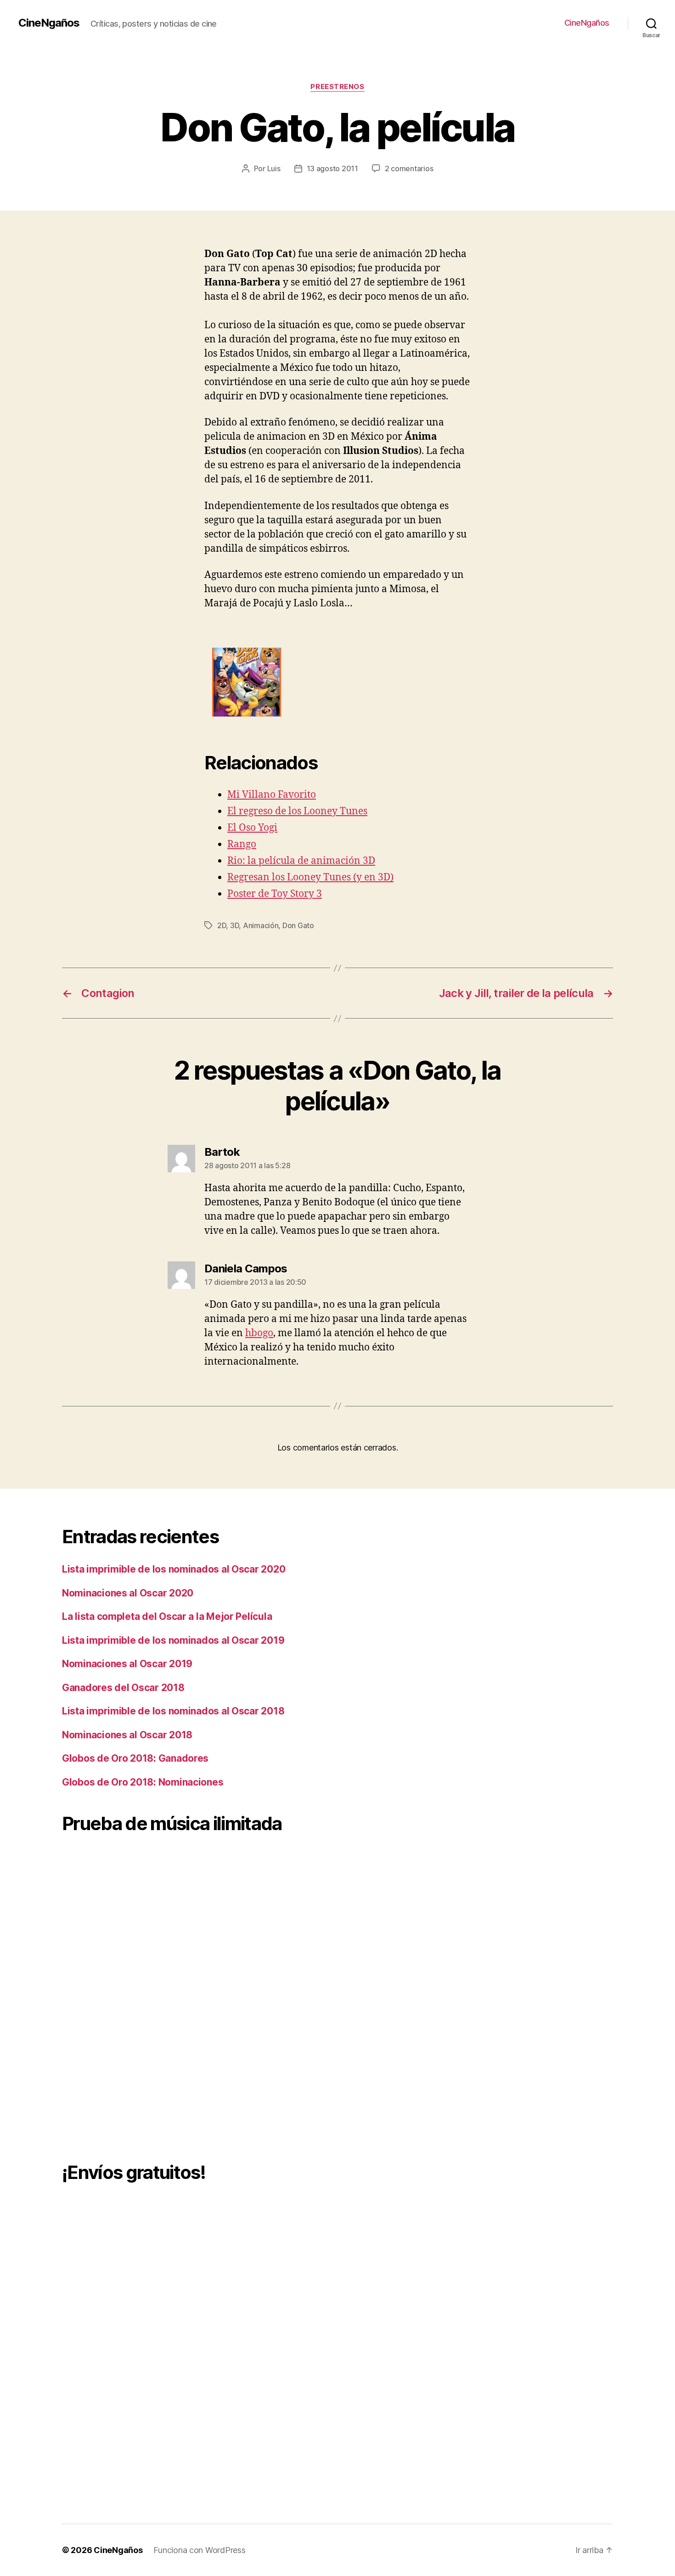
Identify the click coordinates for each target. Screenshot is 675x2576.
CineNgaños (49, 23)
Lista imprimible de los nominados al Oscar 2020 (174, 1569)
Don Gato (298, 925)
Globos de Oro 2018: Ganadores (135, 1758)
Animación (261, 925)
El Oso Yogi (252, 828)
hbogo (259, 1333)
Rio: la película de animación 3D (301, 861)
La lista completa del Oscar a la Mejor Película (167, 1616)
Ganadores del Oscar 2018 (123, 1688)
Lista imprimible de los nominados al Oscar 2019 (173, 1640)
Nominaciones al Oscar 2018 (127, 1735)
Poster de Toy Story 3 (275, 894)
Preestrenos (337, 87)
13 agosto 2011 (332, 168)
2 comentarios (409, 168)
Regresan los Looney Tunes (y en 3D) (310, 877)
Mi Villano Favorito (272, 795)
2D (222, 925)
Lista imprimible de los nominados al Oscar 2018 (173, 1711)
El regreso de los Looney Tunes (297, 811)
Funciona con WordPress (199, 2550)
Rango (242, 844)
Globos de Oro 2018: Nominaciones (143, 1782)
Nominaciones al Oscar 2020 (128, 1593)
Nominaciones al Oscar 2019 (127, 1664)
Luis (274, 168)
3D (234, 925)
